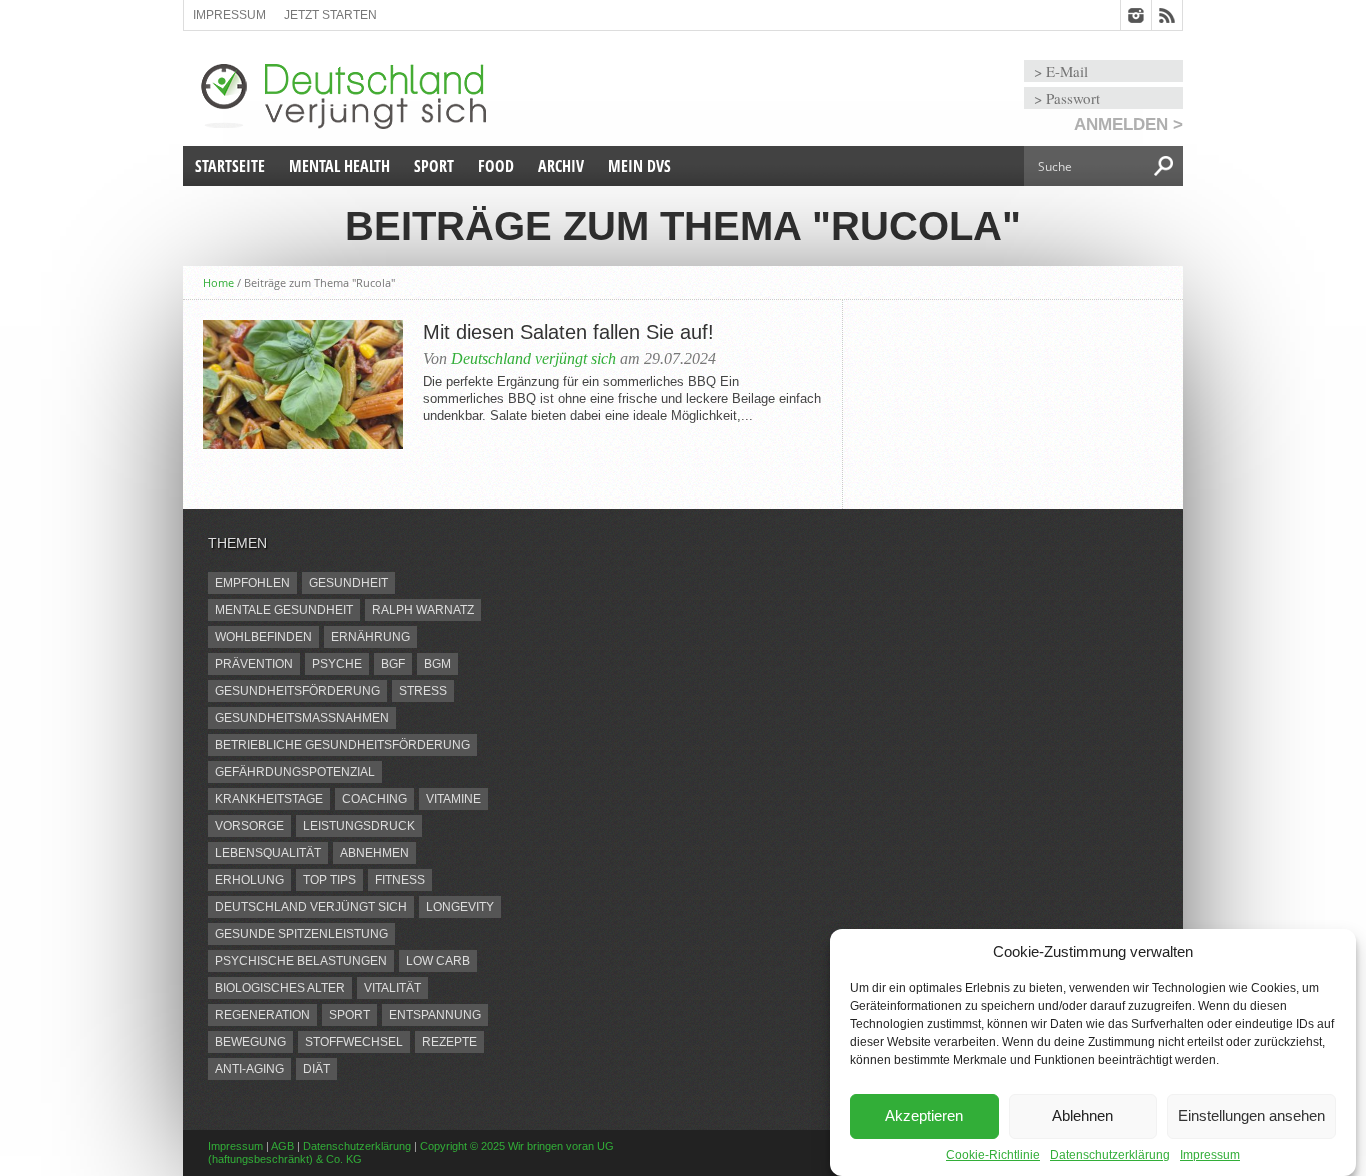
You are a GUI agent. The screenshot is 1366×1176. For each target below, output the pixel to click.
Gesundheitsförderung (297, 691)
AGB (282, 1146)
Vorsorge (249, 826)
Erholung (249, 880)
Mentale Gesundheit (284, 610)
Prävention (254, 664)
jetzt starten (330, 15)
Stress (423, 691)
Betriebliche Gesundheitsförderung (342, 745)
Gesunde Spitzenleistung (301, 934)
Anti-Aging (249, 1069)
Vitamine (453, 799)
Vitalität (392, 988)
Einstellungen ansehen (1251, 1116)
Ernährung (370, 637)
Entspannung (435, 1015)
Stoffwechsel (354, 1042)
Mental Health (339, 166)
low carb (438, 961)
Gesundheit (348, 583)
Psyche (337, 664)
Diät (316, 1069)
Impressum (1210, 1155)
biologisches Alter (280, 988)
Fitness (400, 880)
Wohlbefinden (263, 637)
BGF (393, 664)
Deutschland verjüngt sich (533, 358)
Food (496, 166)
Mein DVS (639, 166)
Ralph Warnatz (423, 610)
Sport (434, 166)
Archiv (561, 166)
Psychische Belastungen (301, 961)
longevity (460, 907)
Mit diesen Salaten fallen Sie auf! (568, 332)
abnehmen (374, 853)
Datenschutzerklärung (1110, 1155)
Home (218, 282)
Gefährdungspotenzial (295, 772)
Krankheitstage (269, 799)
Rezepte (449, 1042)
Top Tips (329, 880)
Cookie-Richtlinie (993, 1155)
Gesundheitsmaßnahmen (302, 718)
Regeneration (262, 1015)
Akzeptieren (924, 1116)
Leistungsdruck (359, 826)
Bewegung (250, 1042)
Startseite (230, 166)
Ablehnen (1082, 1116)
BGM (437, 664)
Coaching (374, 799)
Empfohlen (252, 583)
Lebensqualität (268, 853)
